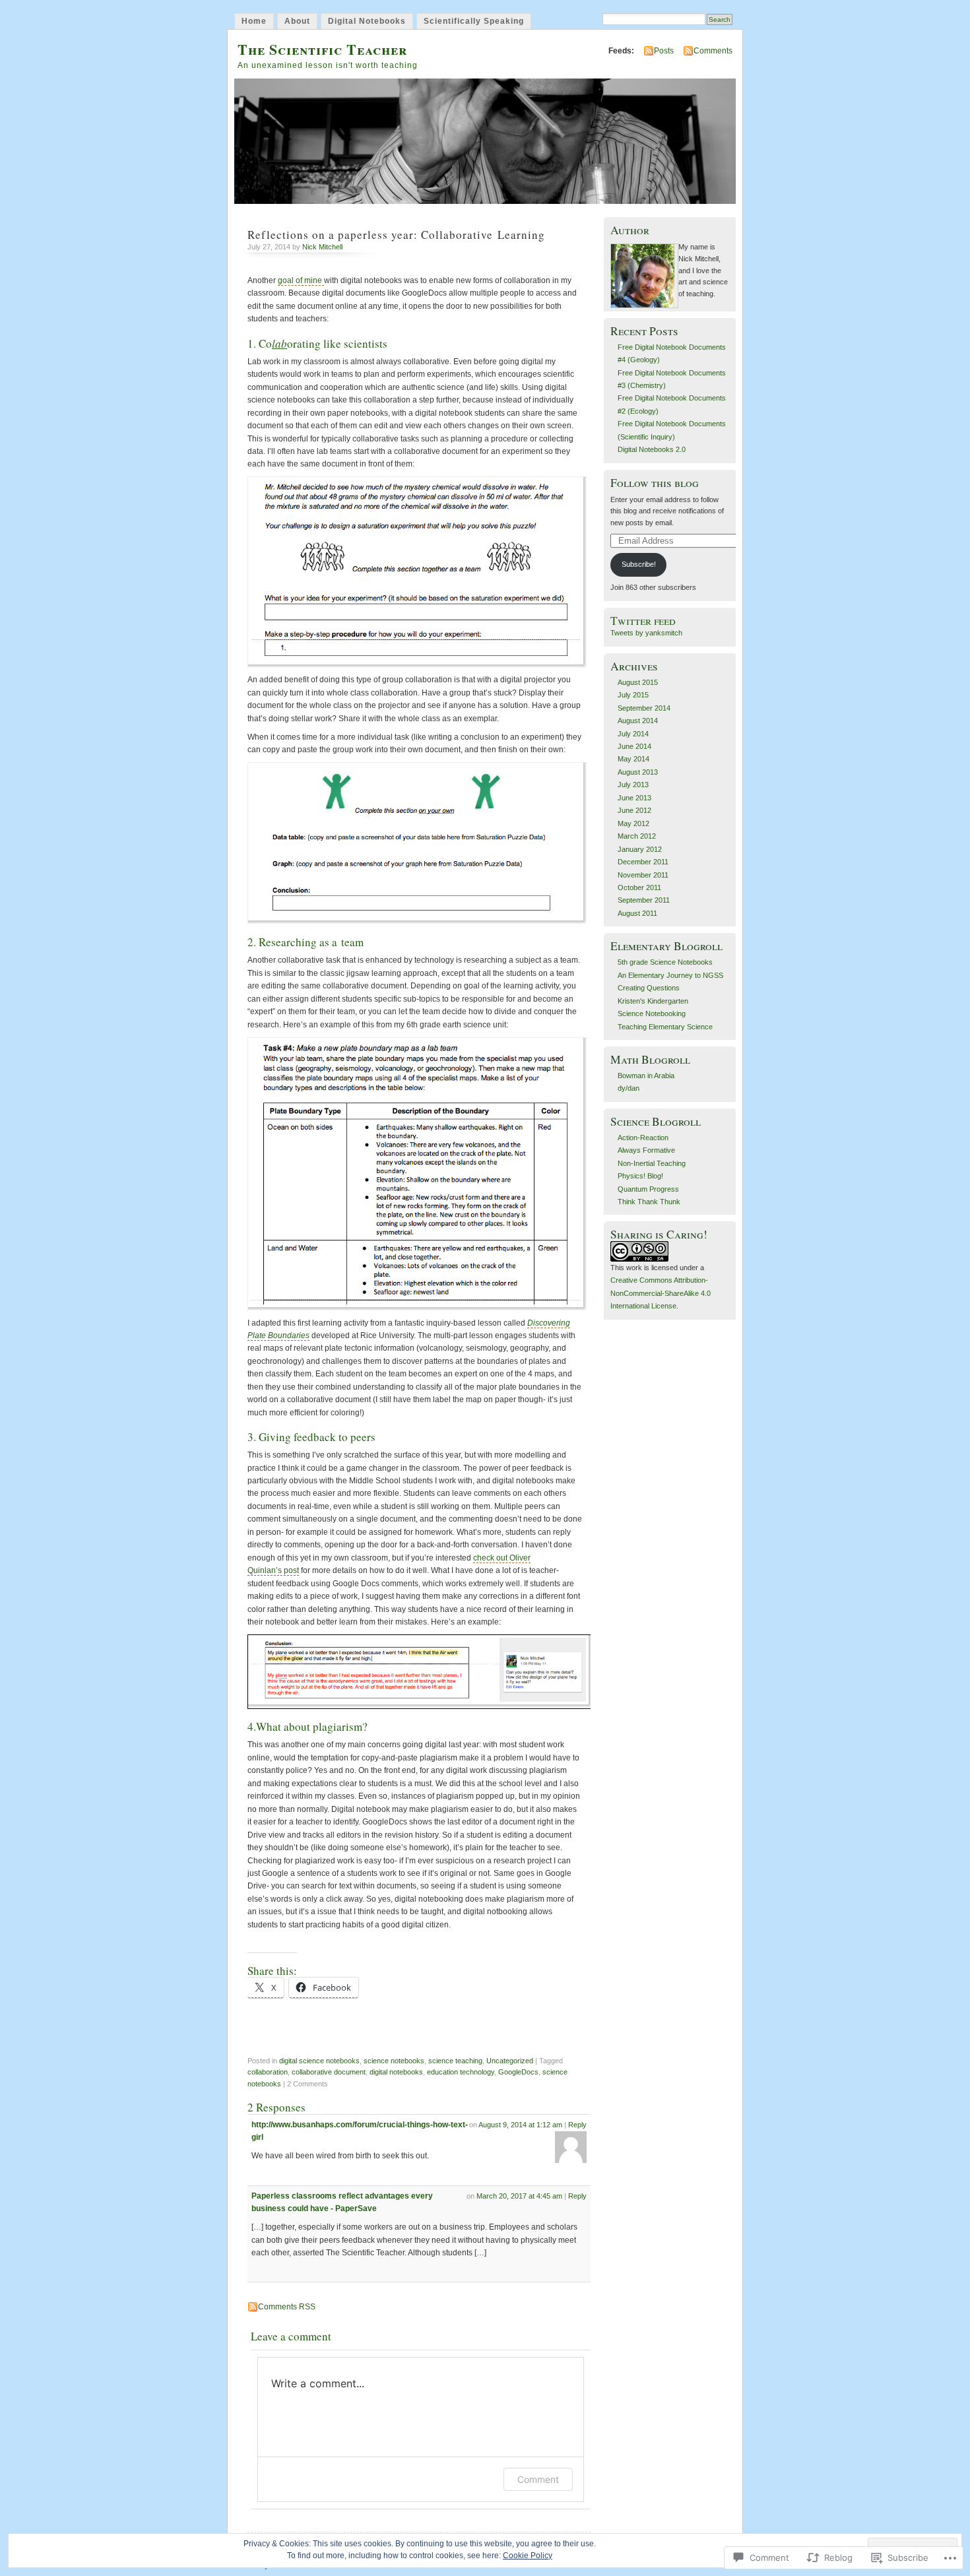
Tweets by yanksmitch (646, 633)
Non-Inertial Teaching (652, 1163)
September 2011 (644, 900)
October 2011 (639, 887)
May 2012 (633, 823)
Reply (577, 2125)
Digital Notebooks (367, 21)
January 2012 (640, 849)
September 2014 (644, 708)
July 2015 (633, 695)
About (297, 21)
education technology (461, 2072)
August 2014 (638, 721)
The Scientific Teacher (322, 49)
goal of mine (301, 280)
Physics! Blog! (640, 1176)
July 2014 (633, 734)
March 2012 (637, 836)
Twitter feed (643, 621)
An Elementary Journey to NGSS (670, 975)
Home (254, 21)
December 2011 (643, 862)
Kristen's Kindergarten (653, 1001)
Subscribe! (639, 564)
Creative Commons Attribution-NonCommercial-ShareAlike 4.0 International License (661, 1293)
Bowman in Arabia (646, 1076)
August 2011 (637, 913)
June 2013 (634, 798)
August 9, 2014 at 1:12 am (520, 2125)
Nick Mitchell (322, 247)
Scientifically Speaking (474, 21)
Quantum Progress (648, 1189)
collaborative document (329, 2072)
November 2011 (643, 875)
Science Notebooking (652, 1014)
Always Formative (646, 1150)
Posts (664, 51)
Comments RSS (287, 2307)
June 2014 (634, 746)
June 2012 (634, 810)
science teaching (455, 2061)
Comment (538, 2479)
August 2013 (638, 772)
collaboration (268, 2072)
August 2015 (638, 682)
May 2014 (633, 759)
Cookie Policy (528, 2556)
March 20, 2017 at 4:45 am (519, 2196)
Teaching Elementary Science (665, 1027)
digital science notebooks (319, 2061)
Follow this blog (655, 483)
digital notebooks (396, 2072)
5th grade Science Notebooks (665, 962)
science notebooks (394, 2061)
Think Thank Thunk (649, 1202)
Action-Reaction (643, 1138)
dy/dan (629, 1088)
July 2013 (633, 785)
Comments (713, 51)
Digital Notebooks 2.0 (652, 449)
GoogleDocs (518, 2072)
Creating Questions (649, 988)
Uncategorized (510, 2061)
